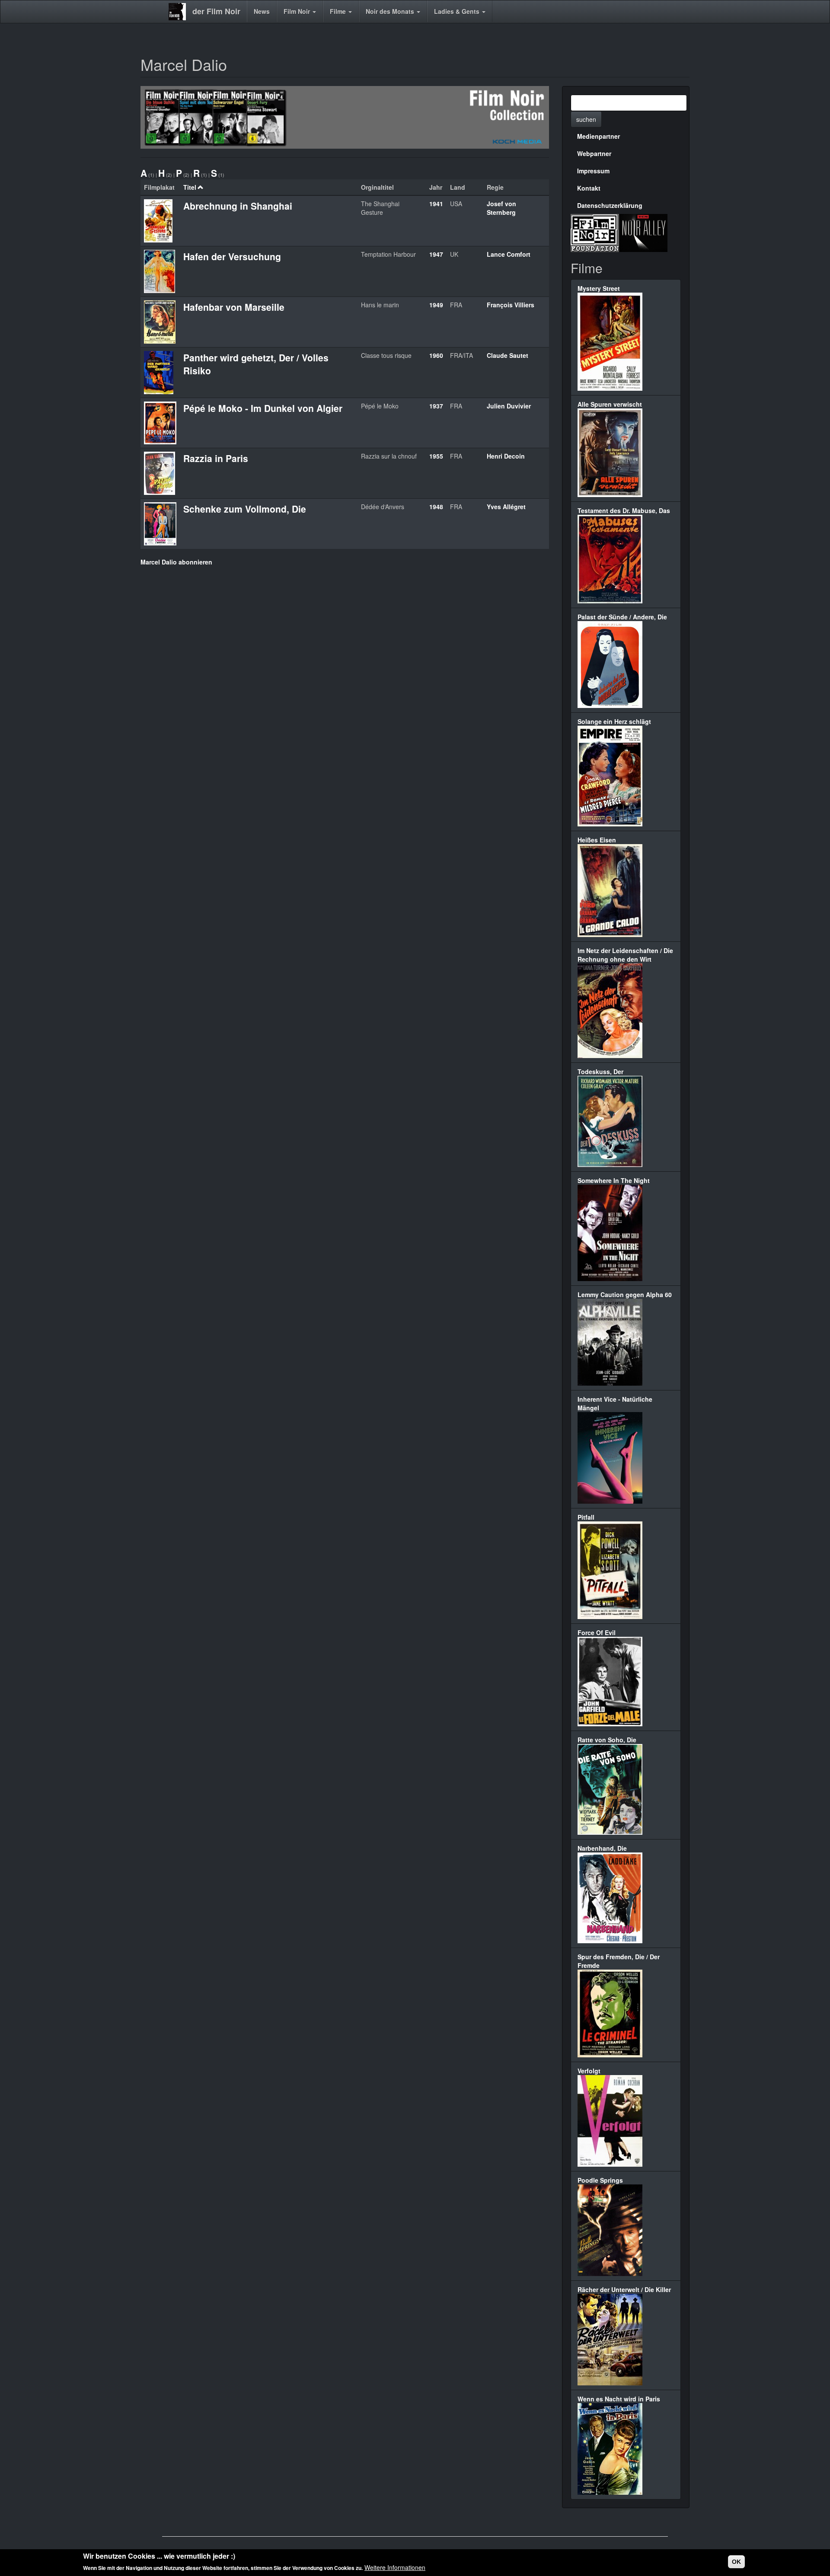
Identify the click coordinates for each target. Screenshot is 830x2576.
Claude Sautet (508, 355)
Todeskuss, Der (600, 1071)
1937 (436, 406)
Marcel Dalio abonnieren (176, 562)
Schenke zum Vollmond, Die (245, 509)
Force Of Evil (597, 1632)
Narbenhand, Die (602, 1848)
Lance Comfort (509, 254)
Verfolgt (589, 2071)
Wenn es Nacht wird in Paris (619, 2399)
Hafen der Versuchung (232, 256)
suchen (586, 119)
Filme (339, 11)
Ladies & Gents (458, 11)
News (262, 11)
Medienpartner (599, 136)
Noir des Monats (391, 11)
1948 (436, 507)
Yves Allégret (506, 507)
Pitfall (586, 1517)
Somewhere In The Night (614, 1180)
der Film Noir (216, 11)
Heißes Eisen (597, 840)
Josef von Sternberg (501, 208)
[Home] (180, 12)
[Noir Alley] (643, 232)
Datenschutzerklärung (610, 205)
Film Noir (298, 11)
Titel (190, 187)
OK (736, 2562)
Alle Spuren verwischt (610, 404)
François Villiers (511, 305)
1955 (436, 456)
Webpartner (594, 153)
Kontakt (589, 188)
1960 (436, 355)
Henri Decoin (506, 456)
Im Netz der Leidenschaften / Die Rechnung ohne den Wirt (625, 955)
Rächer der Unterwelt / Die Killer (624, 2289)
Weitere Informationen (395, 2567)
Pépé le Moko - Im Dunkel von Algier (263, 408)
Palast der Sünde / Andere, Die (622, 617)
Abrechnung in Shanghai (238, 206)
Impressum (593, 171)
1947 (436, 254)
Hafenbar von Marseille (234, 307)
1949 (436, 305)
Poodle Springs (600, 2180)
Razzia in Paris (216, 458)
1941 (436, 204)
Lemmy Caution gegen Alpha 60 (625, 1294)
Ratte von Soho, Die (607, 1740)
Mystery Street (599, 288)
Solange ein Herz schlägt (614, 721)
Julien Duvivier (509, 406)
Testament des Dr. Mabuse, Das (624, 510)
